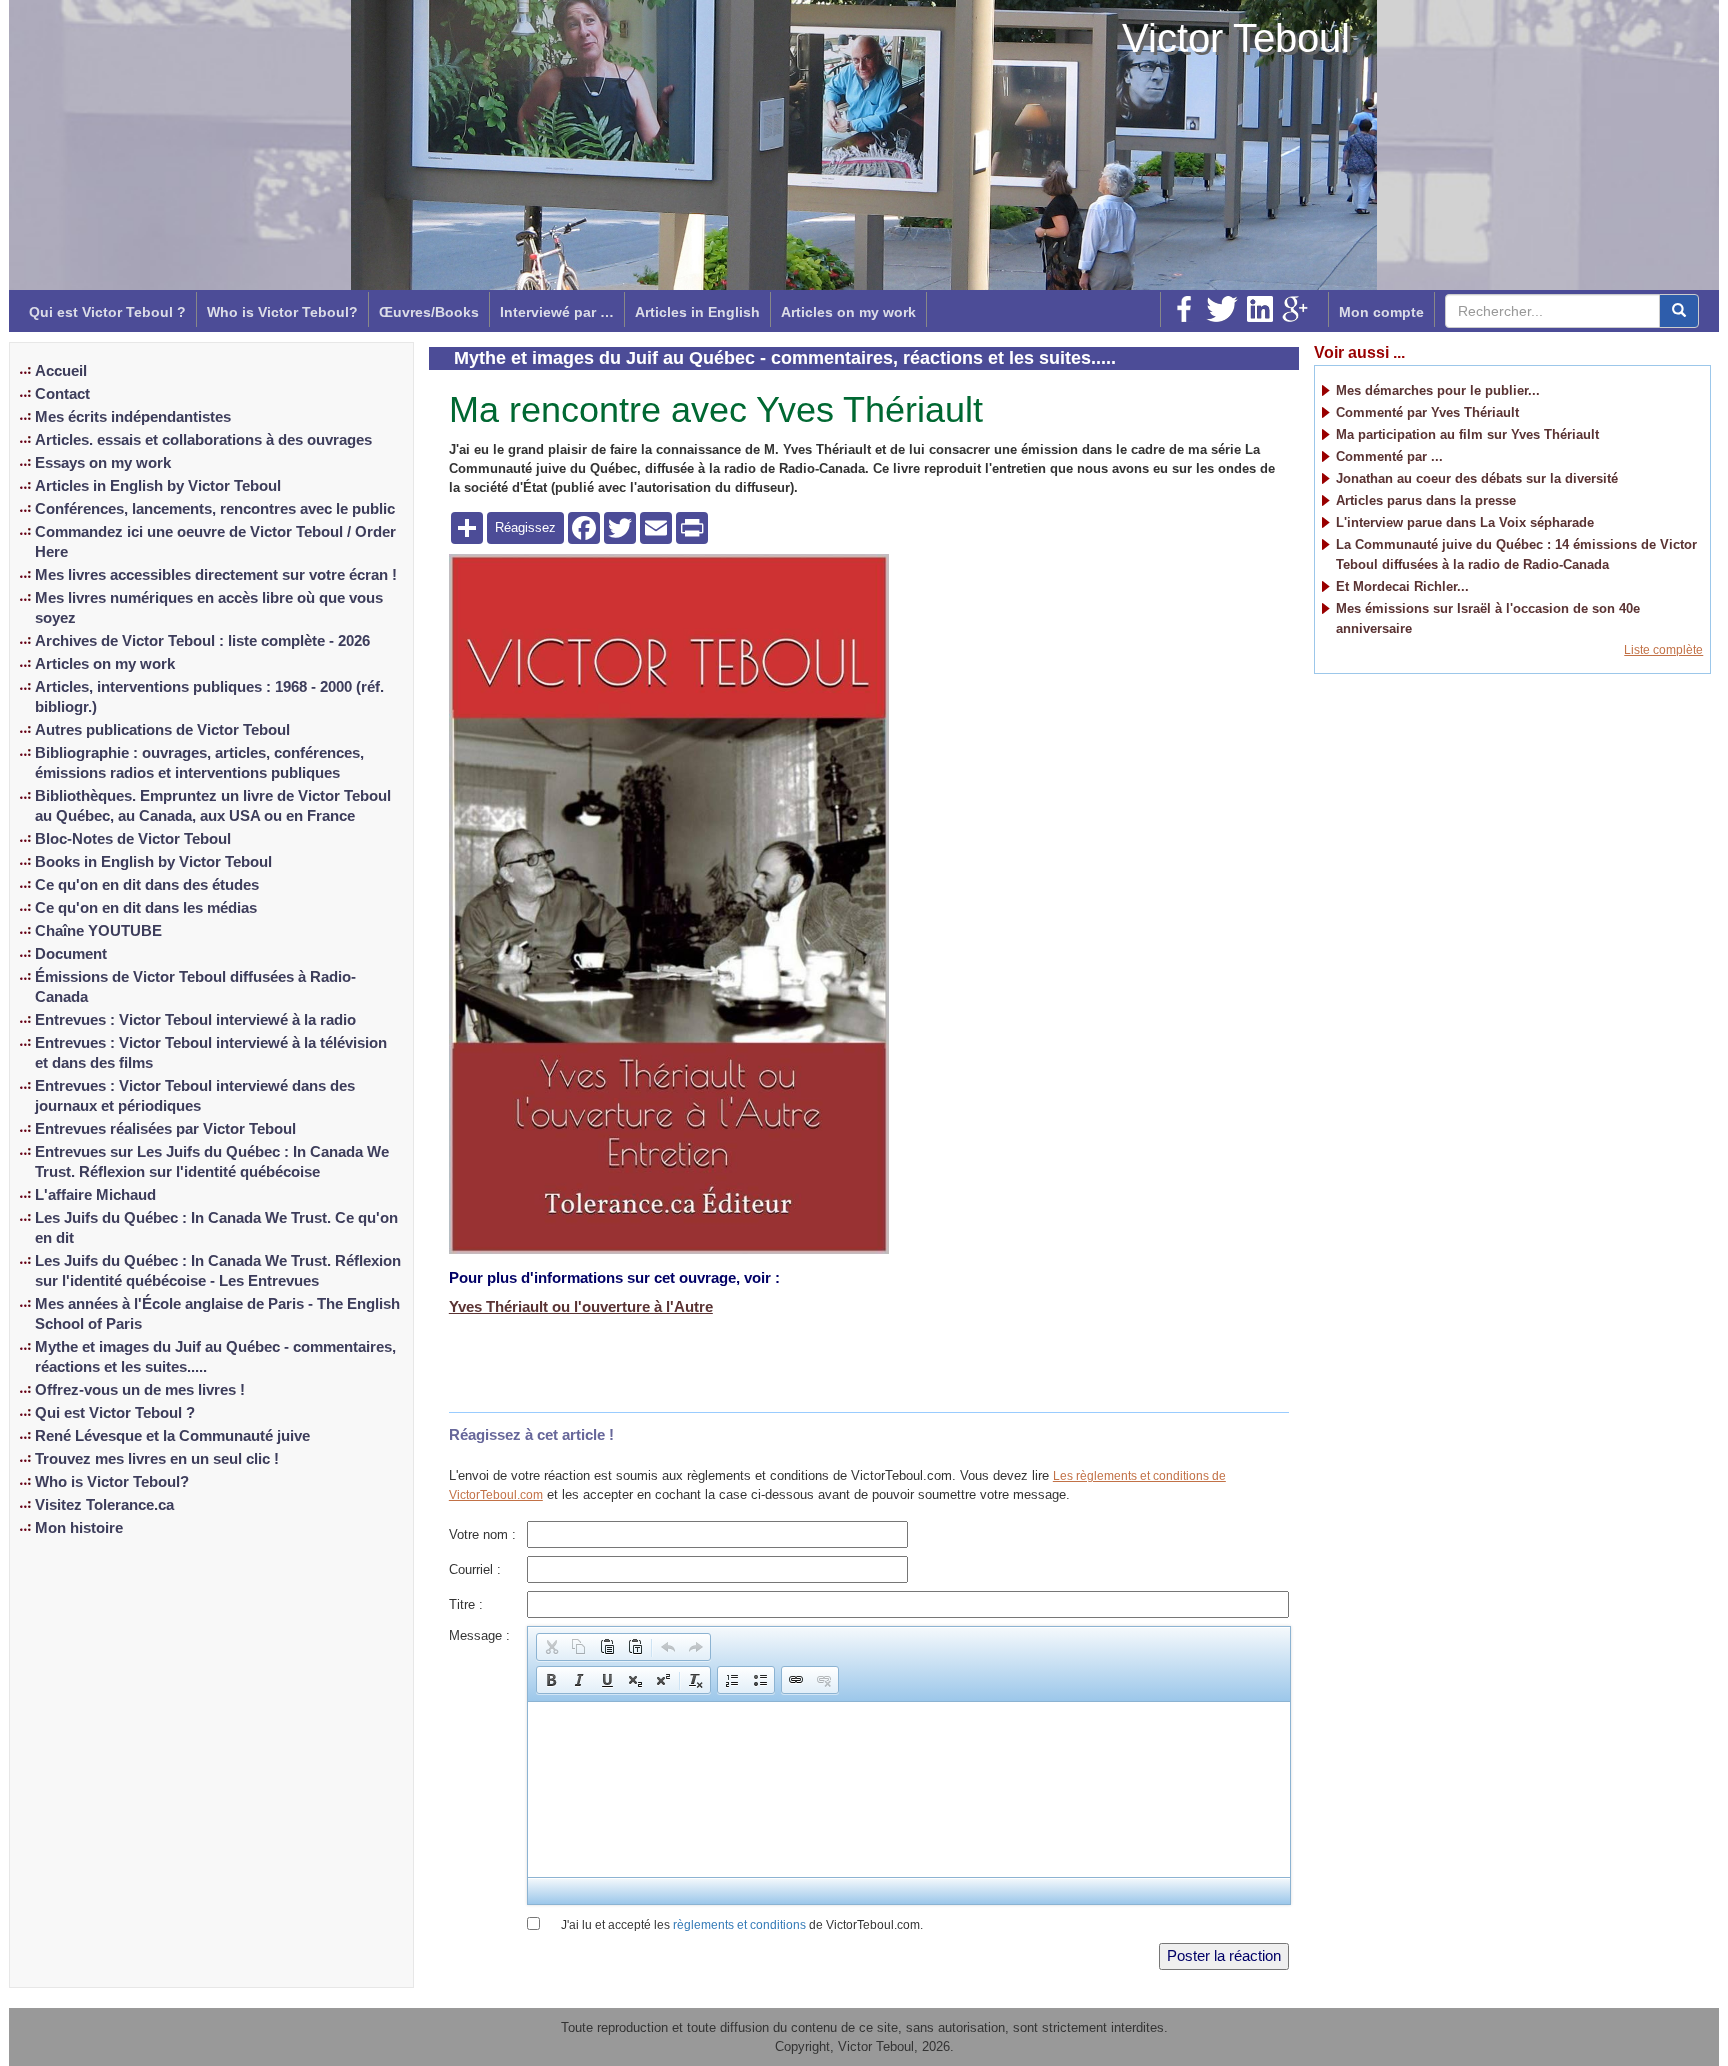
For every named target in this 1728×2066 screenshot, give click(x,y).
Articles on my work (848, 312)
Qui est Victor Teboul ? (107, 312)
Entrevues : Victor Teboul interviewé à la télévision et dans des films (211, 1053)
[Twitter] (1222, 309)
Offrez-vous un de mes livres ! (140, 1390)
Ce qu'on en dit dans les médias (146, 908)
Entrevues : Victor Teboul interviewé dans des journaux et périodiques (195, 1096)
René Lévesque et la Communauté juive (172, 1436)
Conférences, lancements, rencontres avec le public (215, 509)
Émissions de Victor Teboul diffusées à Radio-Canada (195, 987)
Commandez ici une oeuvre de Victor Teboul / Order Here (215, 542)
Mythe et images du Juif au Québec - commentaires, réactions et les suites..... (215, 1357)
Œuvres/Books (429, 312)
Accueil (61, 371)
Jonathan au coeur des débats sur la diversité (1477, 478)
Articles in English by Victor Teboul (158, 486)
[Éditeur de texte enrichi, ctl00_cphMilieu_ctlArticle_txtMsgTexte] (908, 1789)
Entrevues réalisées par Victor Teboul (165, 1129)
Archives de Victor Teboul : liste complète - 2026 (202, 641)
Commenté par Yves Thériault (1427, 412)
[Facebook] (1184, 309)
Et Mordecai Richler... (1402, 586)
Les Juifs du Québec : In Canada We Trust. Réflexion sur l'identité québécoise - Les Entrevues (218, 1271)
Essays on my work (103, 463)
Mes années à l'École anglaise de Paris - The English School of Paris (217, 1314)
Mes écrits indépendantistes (133, 417)
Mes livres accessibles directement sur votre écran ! (216, 575)
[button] (551, 1647)
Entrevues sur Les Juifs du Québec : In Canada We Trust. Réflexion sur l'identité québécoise (212, 1162)
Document (71, 954)
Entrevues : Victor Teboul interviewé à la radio (195, 1020)
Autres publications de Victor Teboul (162, 730)
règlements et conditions (739, 1925)
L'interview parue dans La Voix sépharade (1465, 522)
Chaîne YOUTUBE (98, 931)
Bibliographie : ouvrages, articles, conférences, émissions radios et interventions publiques (199, 763)
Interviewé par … (557, 312)
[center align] (1679, 311)
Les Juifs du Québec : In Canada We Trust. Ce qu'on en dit (216, 1228)
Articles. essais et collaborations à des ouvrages (203, 440)
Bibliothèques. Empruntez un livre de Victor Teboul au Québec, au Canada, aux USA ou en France (213, 806)
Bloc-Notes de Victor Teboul (133, 839)
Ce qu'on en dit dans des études (147, 885)
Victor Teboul (1236, 38)
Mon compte (1381, 312)
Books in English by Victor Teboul (153, 862)
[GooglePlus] (1295, 309)
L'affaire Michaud (95, 1195)
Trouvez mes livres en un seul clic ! (157, 1459)
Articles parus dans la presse (1426, 500)
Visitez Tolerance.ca (104, 1505)
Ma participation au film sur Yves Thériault (1467, 434)
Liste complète (1663, 650)
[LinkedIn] (1260, 309)
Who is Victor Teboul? (282, 312)
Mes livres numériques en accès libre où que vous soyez (209, 608)
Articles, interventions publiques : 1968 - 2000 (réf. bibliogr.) (209, 697)
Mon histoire (79, 1528)
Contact (62, 394)
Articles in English (697, 312)
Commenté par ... (1389, 456)
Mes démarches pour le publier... (1438, 390)
